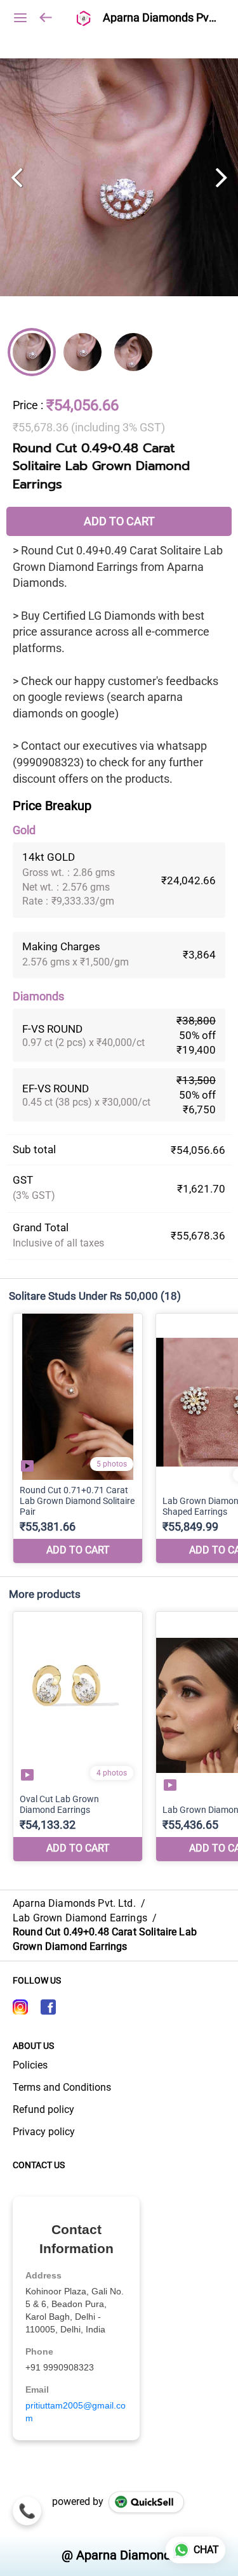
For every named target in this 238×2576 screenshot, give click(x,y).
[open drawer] (20, 18)
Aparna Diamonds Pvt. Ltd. (161, 18)
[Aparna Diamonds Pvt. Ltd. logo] (83, 18)
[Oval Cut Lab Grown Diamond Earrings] (78, 1736)
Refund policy (43, 2109)
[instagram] (20, 2007)
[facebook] (48, 2007)
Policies (30, 2065)
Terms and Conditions (62, 2087)
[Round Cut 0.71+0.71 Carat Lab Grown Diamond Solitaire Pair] (78, 1438)
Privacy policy (44, 2132)
